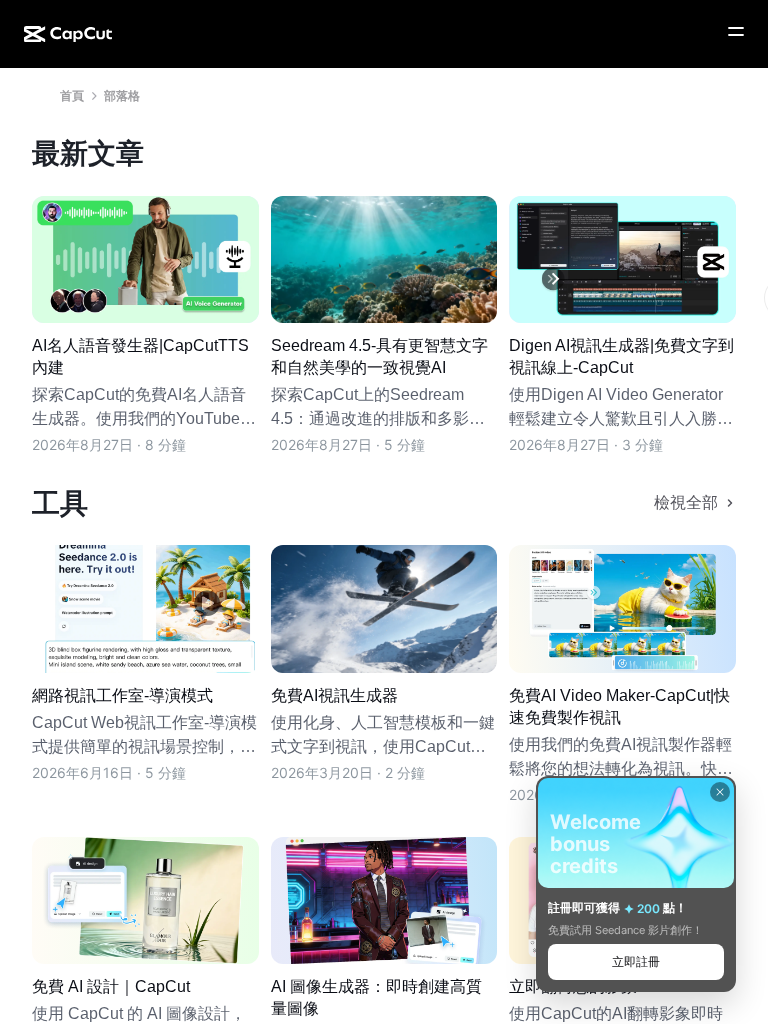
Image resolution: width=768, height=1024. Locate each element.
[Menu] (736, 32)
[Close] (720, 792)
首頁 (72, 95)
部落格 (122, 95)
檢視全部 (686, 502)
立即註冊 (636, 961)
